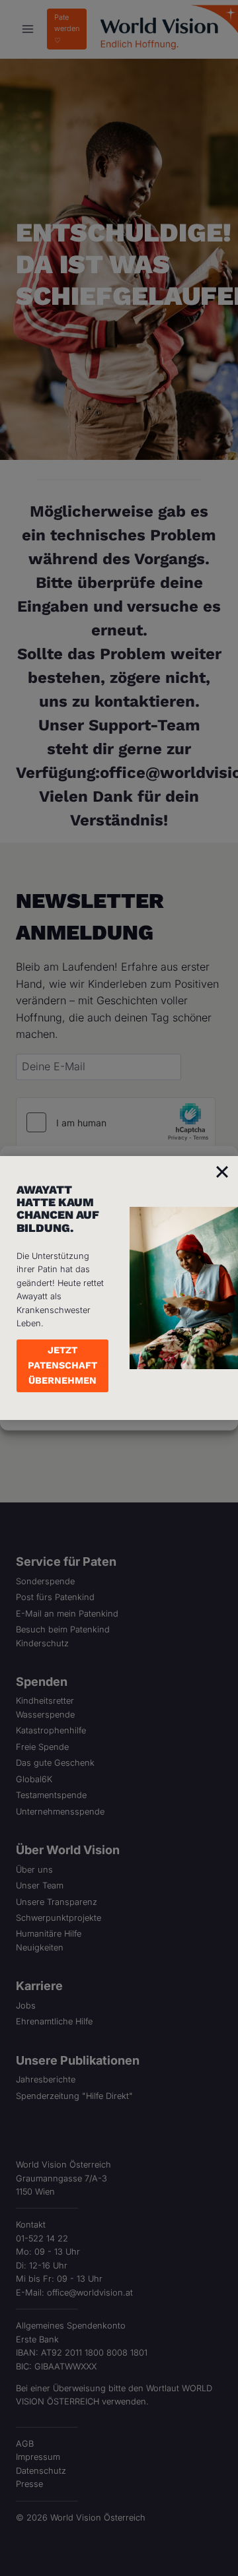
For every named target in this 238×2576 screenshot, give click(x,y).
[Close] (222, 1172)
